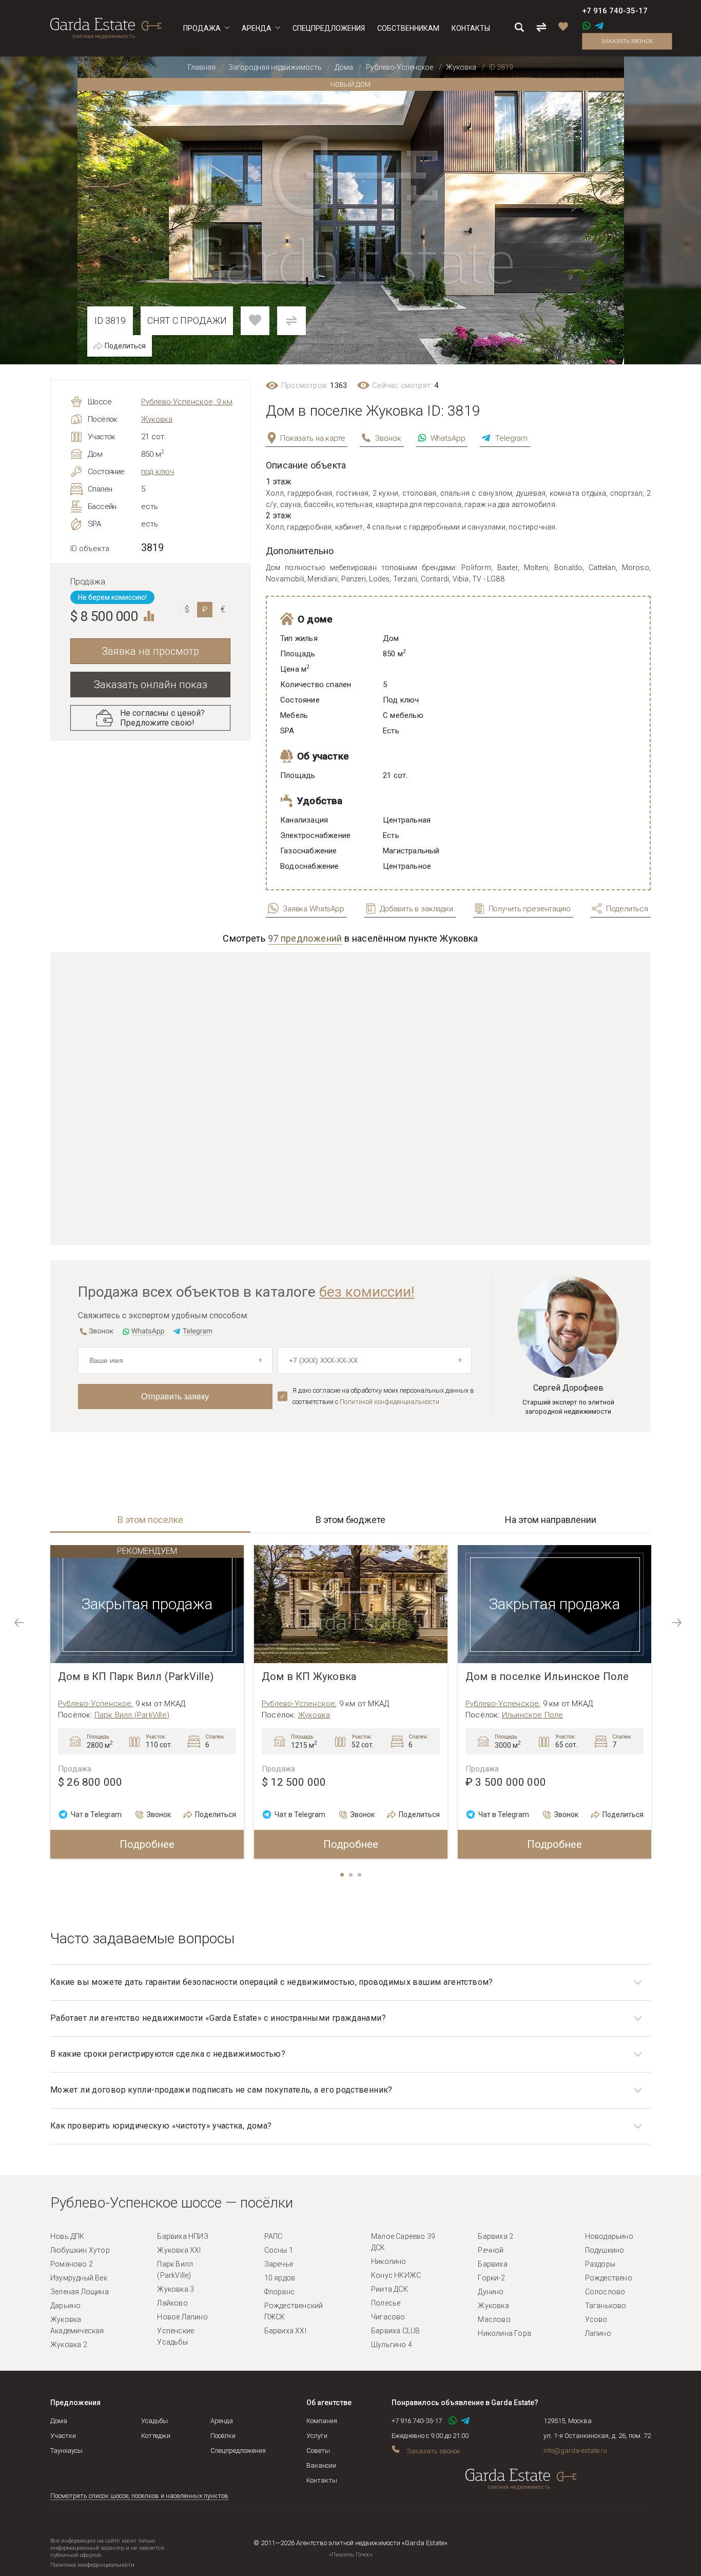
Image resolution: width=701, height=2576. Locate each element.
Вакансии (321, 2465)
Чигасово (388, 2317)
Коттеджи (156, 2436)
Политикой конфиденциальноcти (390, 1402)
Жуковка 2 (69, 2345)
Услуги (317, 2436)
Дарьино (65, 2306)
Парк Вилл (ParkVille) (132, 1715)
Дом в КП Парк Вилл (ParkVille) (136, 1677)
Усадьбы (154, 2421)
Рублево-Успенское (95, 1704)
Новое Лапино (182, 2317)
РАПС (274, 2236)
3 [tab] (360, 1876)
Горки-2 (491, 2278)
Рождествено (609, 2278)
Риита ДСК (390, 2289)
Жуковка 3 (176, 2289)
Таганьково (606, 2306)
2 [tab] (352, 1876)
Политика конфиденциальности (92, 2565)
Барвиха (492, 2264)
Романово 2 (72, 2264)
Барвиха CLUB (395, 2331)
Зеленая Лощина (80, 2292)
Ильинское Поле (533, 1715)
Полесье (386, 2303)
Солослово (605, 2292)
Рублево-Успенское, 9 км (187, 402)
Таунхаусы (66, 2451)
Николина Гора (504, 2333)
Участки (63, 2436)
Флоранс (279, 2292)
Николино (389, 2261)
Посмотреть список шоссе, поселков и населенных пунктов (139, 2496)
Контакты (322, 2480)
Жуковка (157, 419)
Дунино (491, 2292)
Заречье (279, 2264)
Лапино (598, 2333)
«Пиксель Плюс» (351, 2555)
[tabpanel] (147, 1702)
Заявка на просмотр (150, 651)
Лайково (172, 2303)
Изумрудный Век (79, 2278)
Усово (596, 2319)
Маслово (494, 2319)
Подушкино (605, 2250)
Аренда (222, 2421)
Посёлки (223, 2436)
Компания (322, 2421)
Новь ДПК (67, 2236)
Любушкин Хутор (80, 2250)
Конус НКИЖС (396, 2275)
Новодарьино (609, 2236)
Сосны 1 (279, 2250)
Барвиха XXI (285, 2331)
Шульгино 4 (392, 2345)
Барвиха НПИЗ (182, 2236)
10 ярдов (280, 2278)
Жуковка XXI (179, 2250)
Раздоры (600, 2264)
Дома (59, 2421)
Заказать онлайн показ (151, 685)
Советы (318, 2451)
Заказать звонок (627, 41)
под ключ (158, 472)
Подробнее (147, 1844)
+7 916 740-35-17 (615, 11)
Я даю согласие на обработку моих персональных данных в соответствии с (383, 1396)
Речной (491, 2250)
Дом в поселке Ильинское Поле (547, 1677)
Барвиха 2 (495, 2236)
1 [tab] (343, 1876)
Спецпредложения (238, 2451)
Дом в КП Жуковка (309, 1677)
